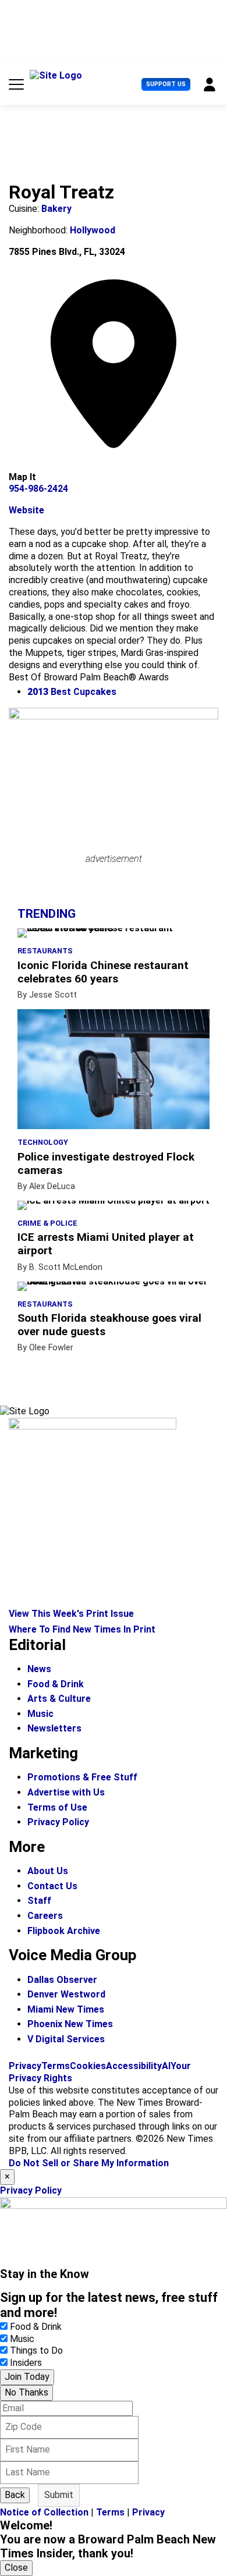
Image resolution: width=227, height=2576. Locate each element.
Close (16, 2568)
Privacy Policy (58, 1822)
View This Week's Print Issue (71, 1614)
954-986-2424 (38, 489)
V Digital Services (66, 2039)
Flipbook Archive (64, 1931)
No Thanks (26, 2392)
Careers (45, 1916)
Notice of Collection (44, 2512)
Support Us (166, 84)
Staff (39, 1901)
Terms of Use (57, 1807)
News (39, 1669)
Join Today (27, 2377)
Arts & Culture (59, 1699)
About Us (48, 1871)
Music (40, 1714)
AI (166, 2066)
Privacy (25, 2066)
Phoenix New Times (70, 2024)
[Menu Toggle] (16, 84)
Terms (56, 2066)
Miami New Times (66, 2009)
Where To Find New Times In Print (82, 1629)
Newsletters (54, 1728)
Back (15, 2495)
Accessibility (134, 2066)
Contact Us (52, 1886)
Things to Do (36, 2350)
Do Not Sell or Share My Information (89, 2163)
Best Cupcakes (72, 692)
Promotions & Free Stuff (82, 1777)
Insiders (26, 2363)
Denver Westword (66, 1994)
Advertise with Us (66, 1792)
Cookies (88, 2066)
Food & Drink (56, 1684)
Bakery (56, 209)
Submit (59, 2495)
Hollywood (93, 230)
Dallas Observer (62, 1980)
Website (26, 510)
